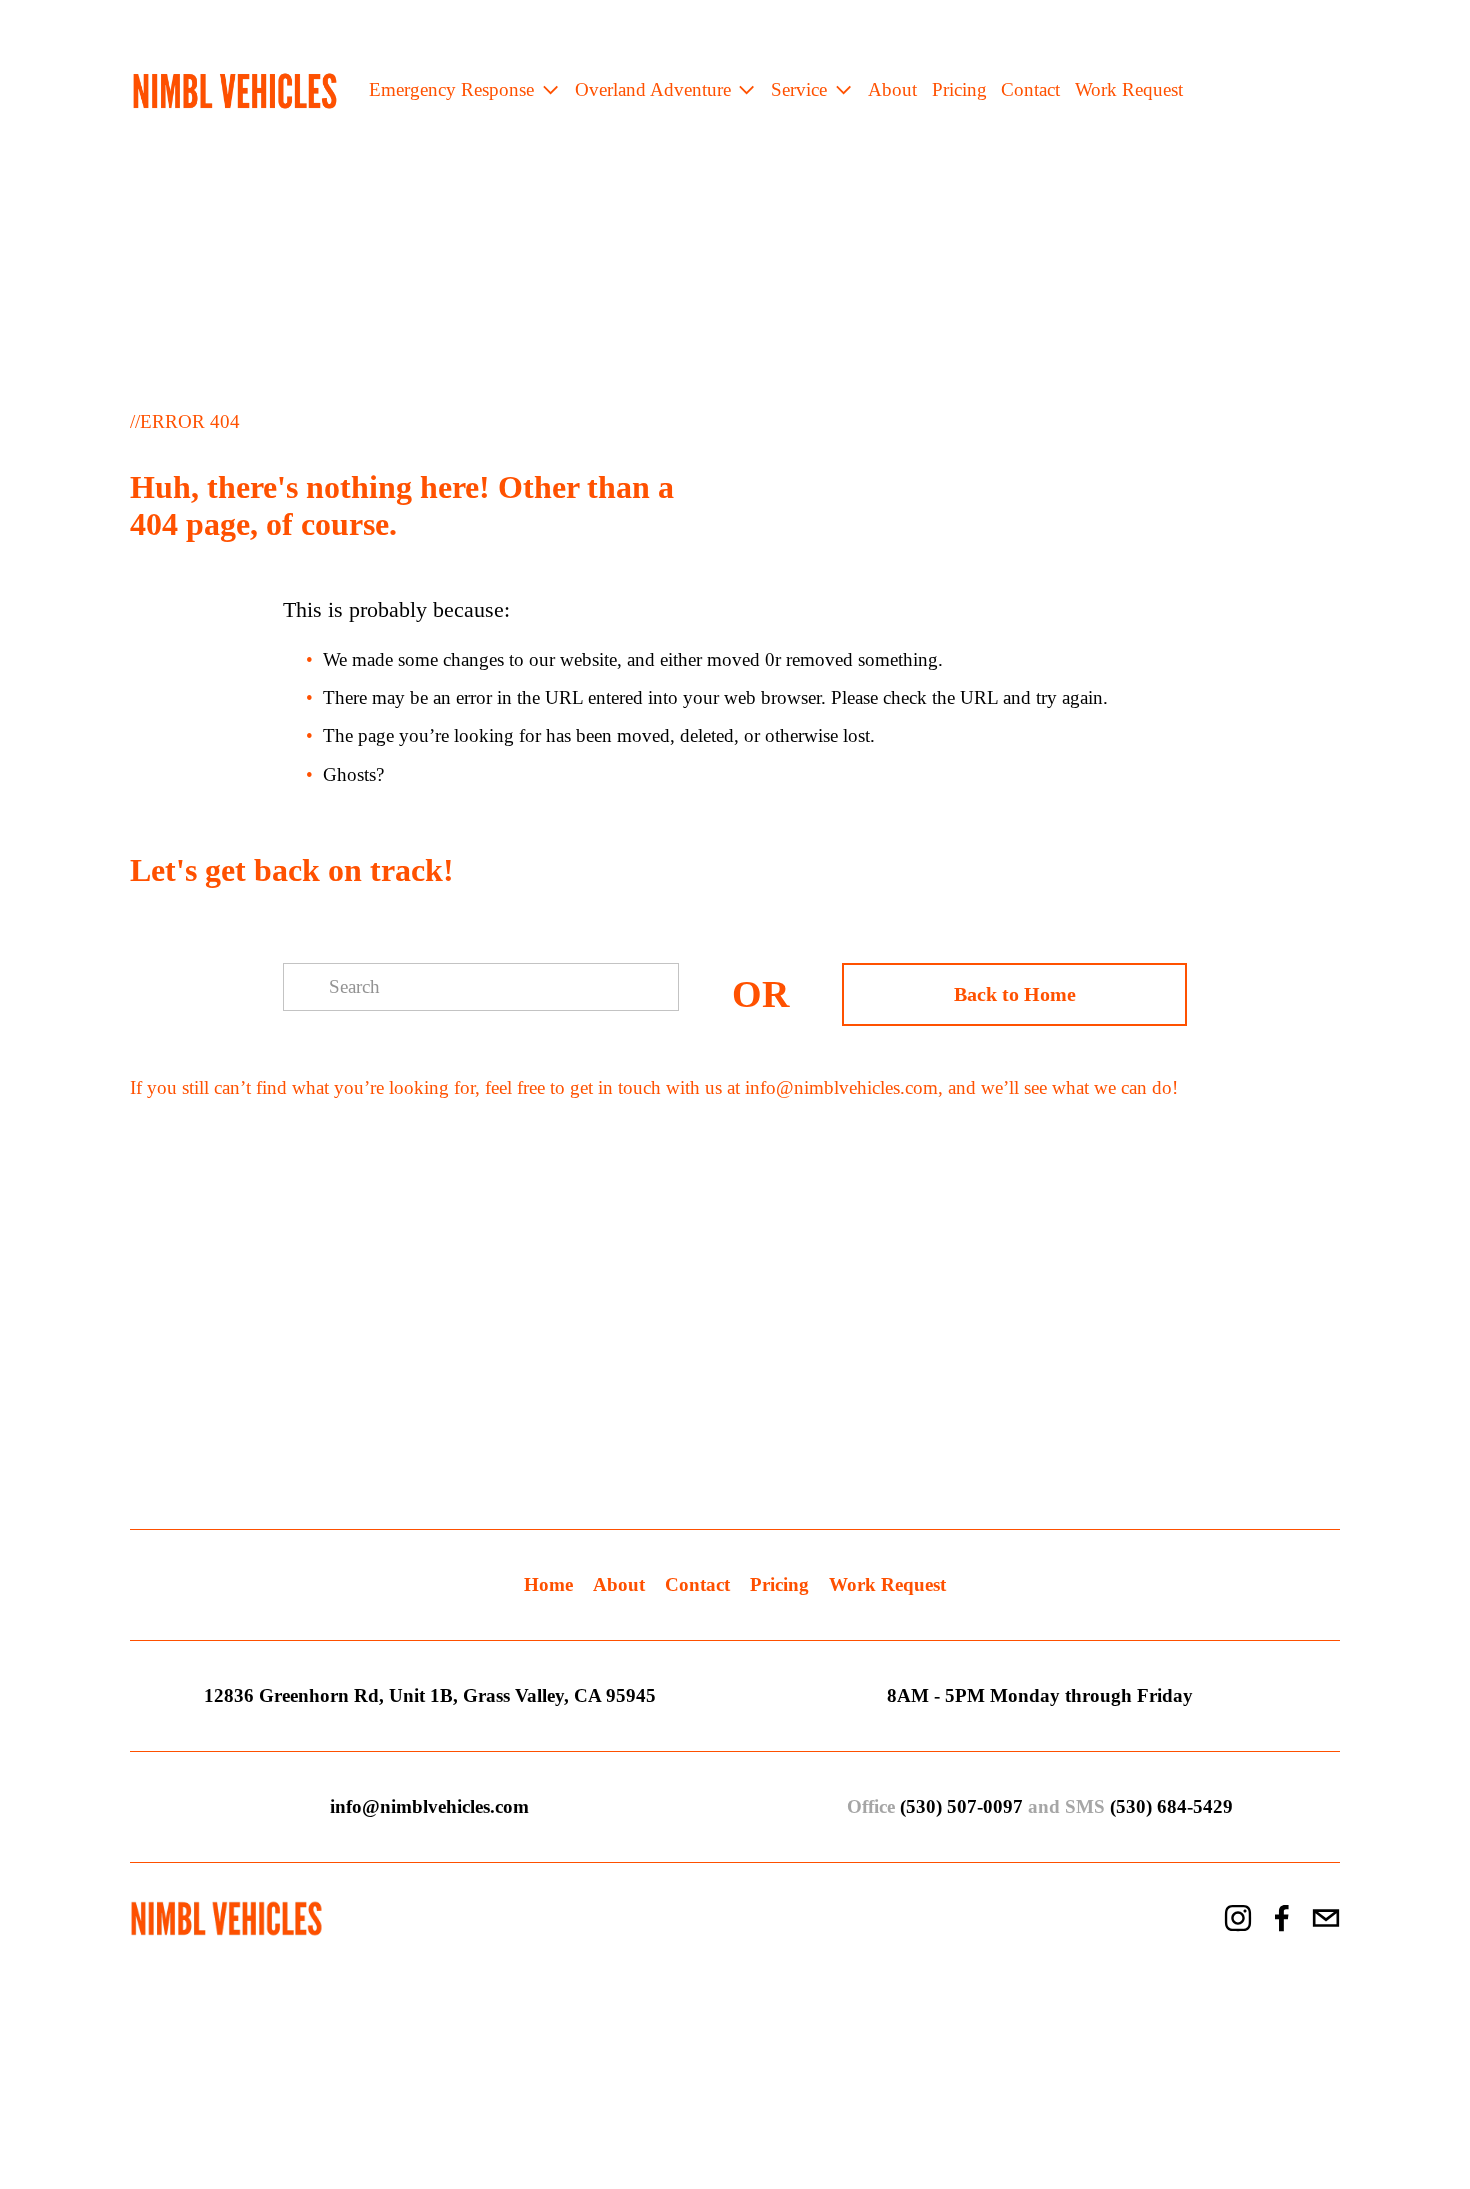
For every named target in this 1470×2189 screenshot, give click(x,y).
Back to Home (1015, 994)
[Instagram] (1238, 1918)
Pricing (959, 89)
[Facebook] (1282, 1918)
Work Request (1129, 89)
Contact (1030, 89)
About (892, 89)
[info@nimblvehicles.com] (1326, 1918)
